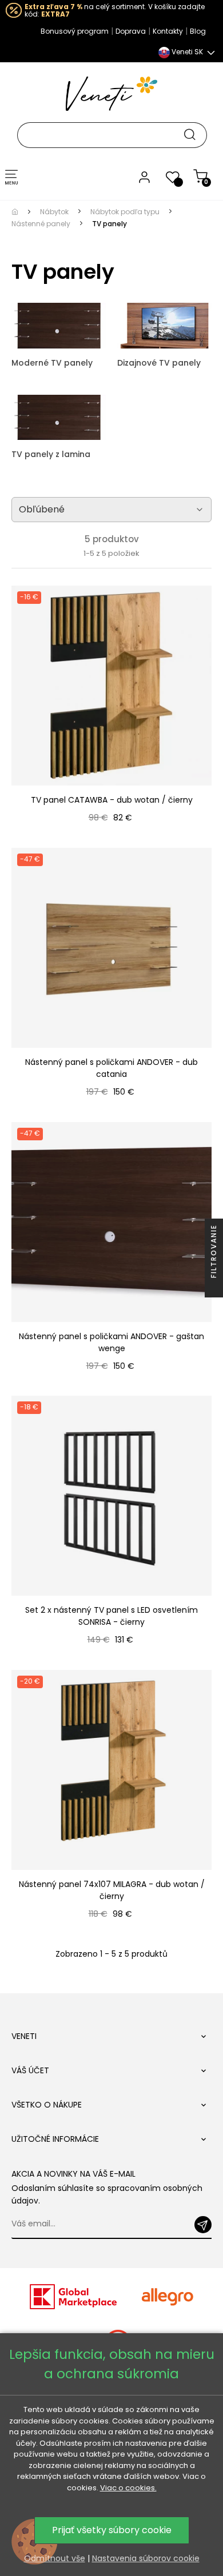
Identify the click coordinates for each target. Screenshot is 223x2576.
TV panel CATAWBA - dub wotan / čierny (112, 800)
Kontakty (168, 31)
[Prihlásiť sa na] (203, 2225)
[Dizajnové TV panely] (164, 325)
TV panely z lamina (51, 454)
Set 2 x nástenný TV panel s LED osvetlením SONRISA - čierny (111, 1616)
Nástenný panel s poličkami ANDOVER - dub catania (111, 1068)
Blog (198, 31)
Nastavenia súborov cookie (146, 2558)
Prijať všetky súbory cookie (112, 2530)
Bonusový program (75, 31)
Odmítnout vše (55, 2558)
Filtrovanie (214, 1253)
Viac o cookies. (128, 2488)
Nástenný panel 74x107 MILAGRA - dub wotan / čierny (112, 1890)
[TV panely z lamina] (59, 416)
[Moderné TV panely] (59, 325)
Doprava (131, 31)
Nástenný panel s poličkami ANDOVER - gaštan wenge (111, 1342)
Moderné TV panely (52, 363)
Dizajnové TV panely (159, 363)
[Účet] (144, 177)
